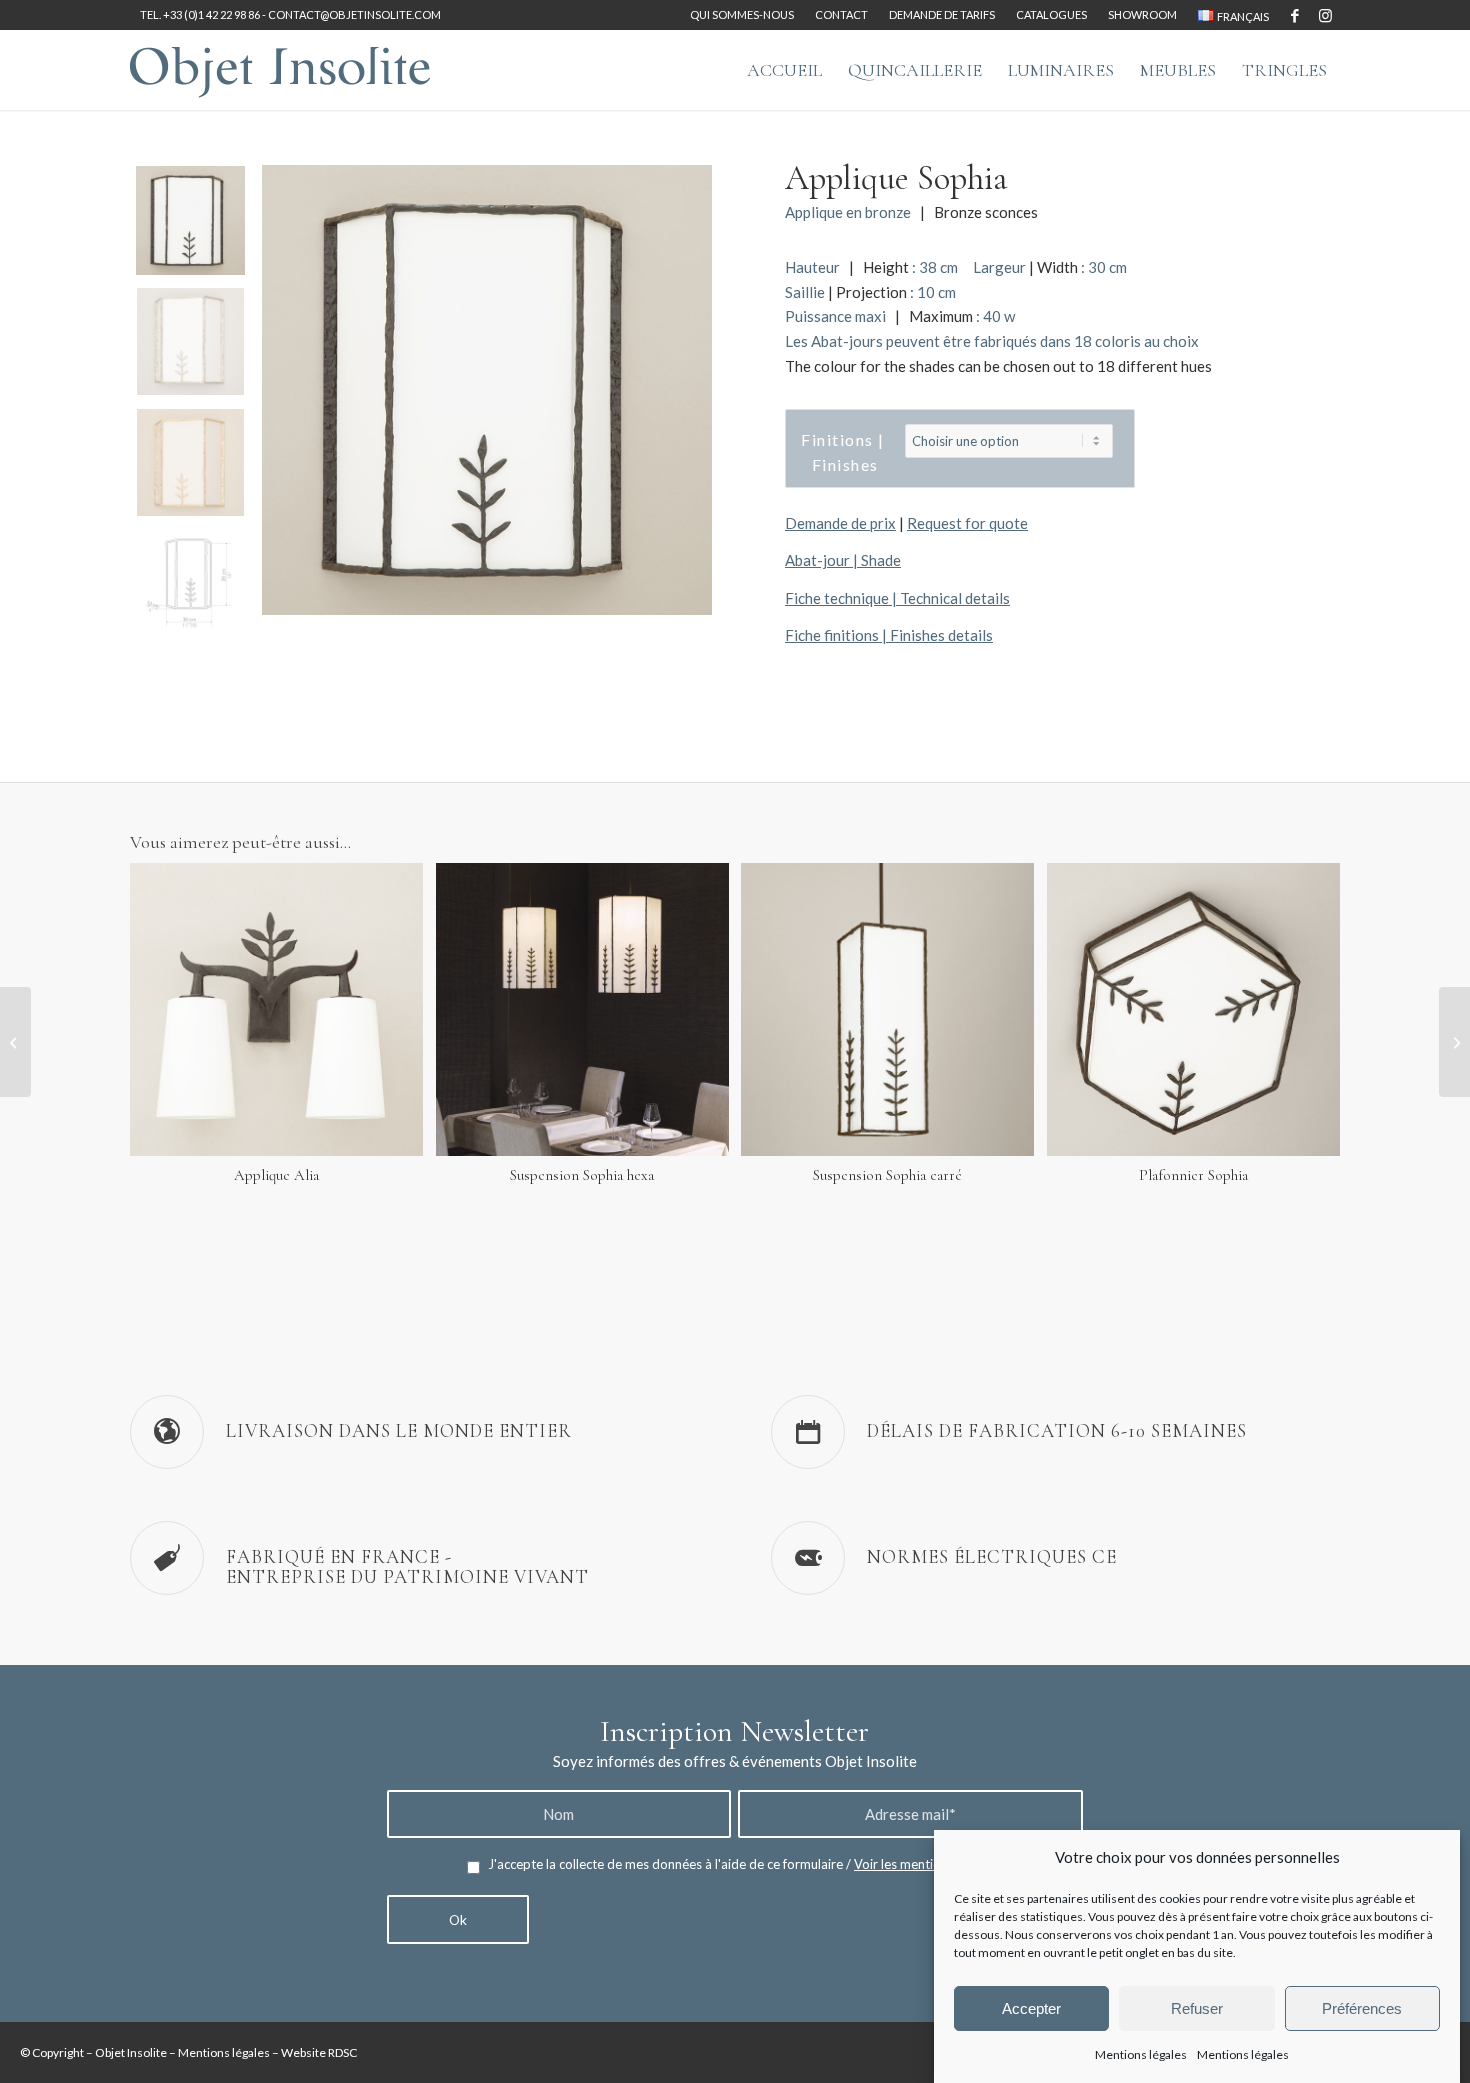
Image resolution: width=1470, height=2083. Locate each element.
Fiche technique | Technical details (897, 598)
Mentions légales (1141, 2054)
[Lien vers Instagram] (1325, 15)
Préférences (1362, 2008)
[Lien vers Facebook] (1294, 15)
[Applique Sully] (1454, 1042)
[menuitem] (742, 15)
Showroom (1142, 14)
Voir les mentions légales (925, 1864)
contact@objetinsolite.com (354, 14)
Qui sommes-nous (742, 14)
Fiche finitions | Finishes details (889, 635)
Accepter (1031, 2008)
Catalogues (1051, 14)
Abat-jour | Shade (843, 560)
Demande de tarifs (942, 14)
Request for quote (967, 523)
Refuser (1197, 2008)
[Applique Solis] (15, 1042)
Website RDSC (319, 2052)
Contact (841, 14)
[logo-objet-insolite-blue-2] (280, 70)
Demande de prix (840, 523)
